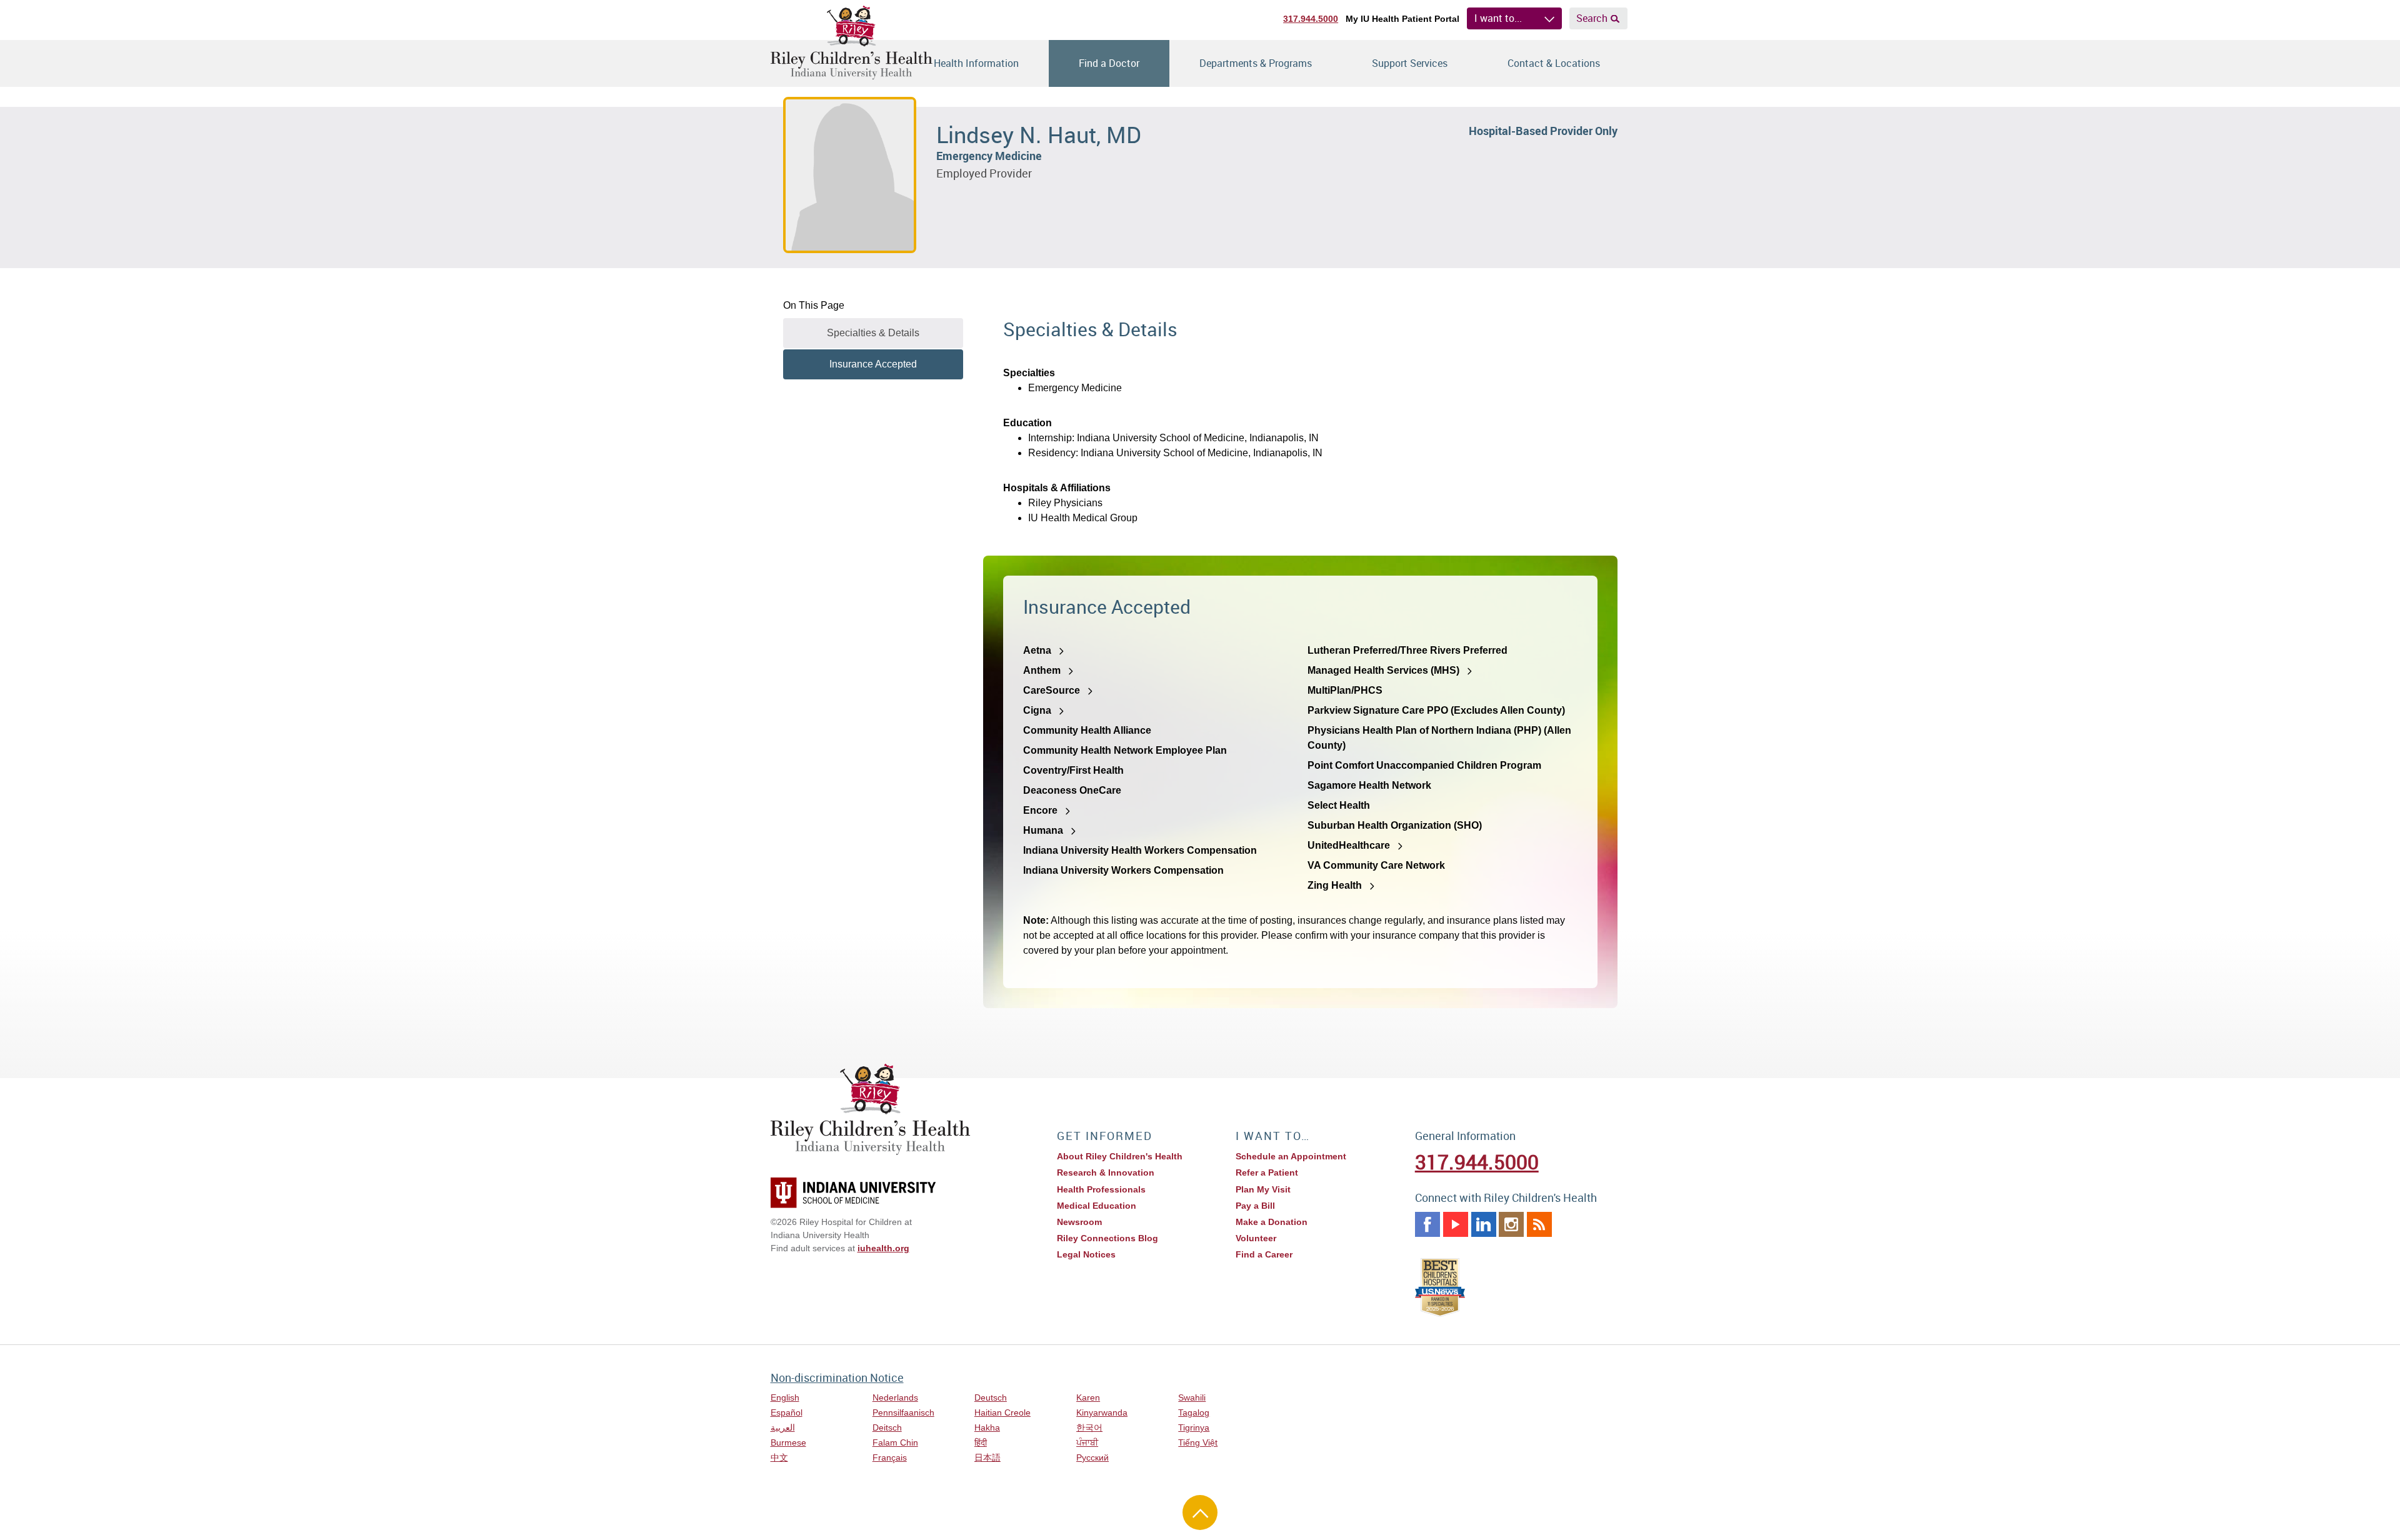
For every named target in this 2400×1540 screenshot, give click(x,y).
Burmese (788, 1442)
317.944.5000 (1311, 19)
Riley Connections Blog (1107, 1238)
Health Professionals (1101, 1189)
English (785, 1397)
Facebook (1427, 1224)
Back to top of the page (1200, 1512)
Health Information (976, 63)
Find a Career (1264, 1254)
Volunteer (1256, 1238)
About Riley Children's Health (1120, 1156)
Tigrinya (1194, 1427)
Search (1592, 18)
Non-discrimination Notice (837, 1377)
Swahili (1192, 1397)
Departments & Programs (1256, 63)
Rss (1539, 1224)
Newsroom (1079, 1222)
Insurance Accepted (873, 364)
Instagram (1511, 1224)
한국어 (1089, 1427)
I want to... (1498, 18)
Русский (1092, 1457)
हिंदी (981, 1442)
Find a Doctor (1109, 63)
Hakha (987, 1427)
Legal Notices (1086, 1254)
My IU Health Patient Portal (1402, 19)
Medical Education (1097, 1206)
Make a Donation (1272, 1222)
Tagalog (1194, 1412)
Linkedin (1484, 1224)
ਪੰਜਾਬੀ (1087, 1442)
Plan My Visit (1263, 1189)
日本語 (987, 1457)
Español (787, 1412)
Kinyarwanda (1102, 1412)
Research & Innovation (1106, 1172)
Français (890, 1457)
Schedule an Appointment (1291, 1156)
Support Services (1410, 63)
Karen (1088, 1397)
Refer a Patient (1267, 1172)
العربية (783, 1427)
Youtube (1456, 1224)
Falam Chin (895, 1442)
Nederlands (895, 1397)
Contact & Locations (1554, 63)
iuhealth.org (883, 1248)
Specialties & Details (873, 333)
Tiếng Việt (1198, 1442)
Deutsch (991, 1397)
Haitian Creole (1002, 1412)
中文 (779, 1457)
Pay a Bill (1255, 1206)
